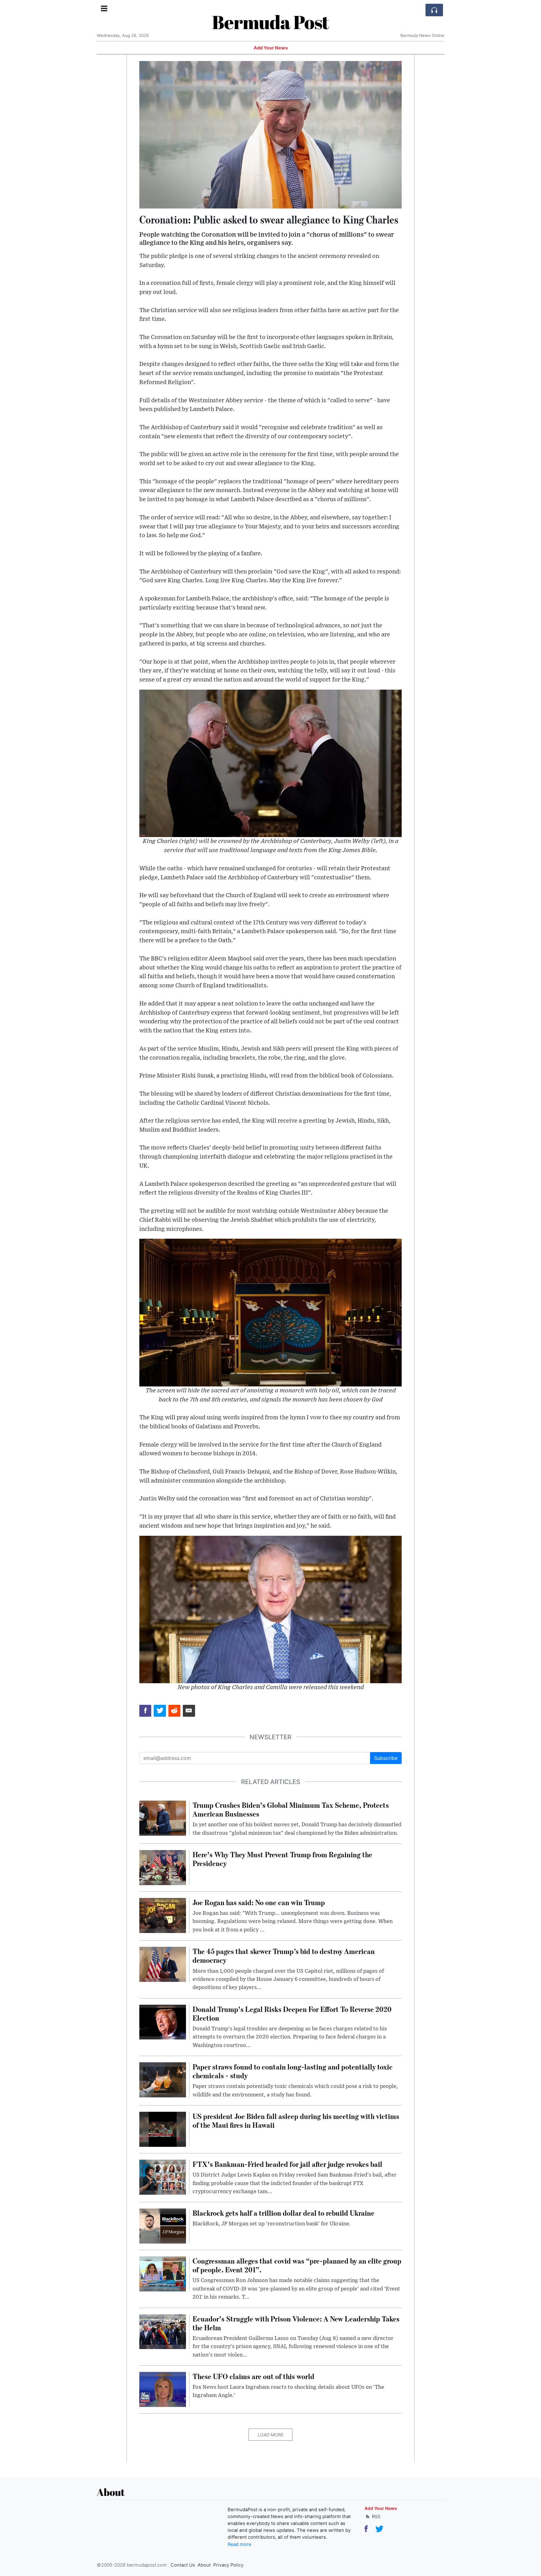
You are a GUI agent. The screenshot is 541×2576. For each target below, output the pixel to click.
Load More (270, 2435)
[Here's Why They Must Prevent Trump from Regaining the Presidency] (163, 1867)
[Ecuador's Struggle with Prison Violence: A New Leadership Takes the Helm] (163, 2331)
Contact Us (183, 2565)
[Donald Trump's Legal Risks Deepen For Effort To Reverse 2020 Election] (163, 2022)
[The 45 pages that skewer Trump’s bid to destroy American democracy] (163, 1964)
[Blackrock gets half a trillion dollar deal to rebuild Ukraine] (163, 2226)
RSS (376, 2516)
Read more (240, 2544)
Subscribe (386, 1758)
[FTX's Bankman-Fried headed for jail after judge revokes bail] (163, 2177)
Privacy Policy (228, 2565)
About (204, 2565)
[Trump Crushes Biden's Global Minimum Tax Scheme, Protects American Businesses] (163, 1818)
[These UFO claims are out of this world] (163, 2389)
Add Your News (271, 48)
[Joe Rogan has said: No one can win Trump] (163, 1915)
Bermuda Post (270, 22)
